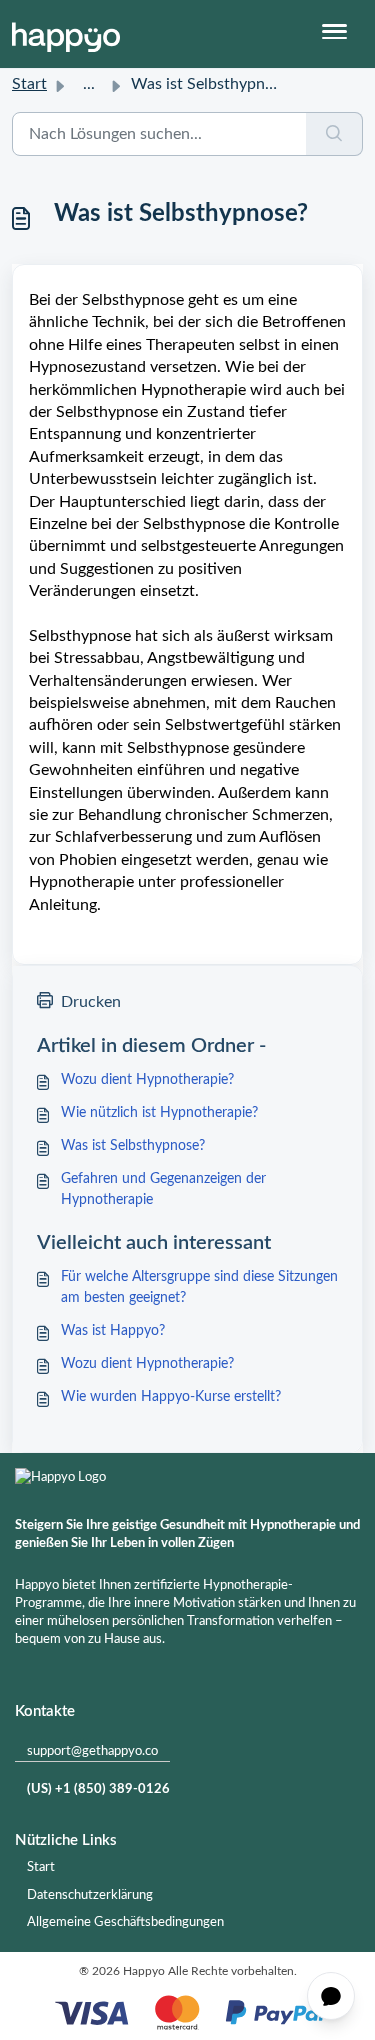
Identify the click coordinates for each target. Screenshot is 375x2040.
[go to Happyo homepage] (66, 34)
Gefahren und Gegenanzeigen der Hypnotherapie (163, 1189)
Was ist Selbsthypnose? (133, 1146)
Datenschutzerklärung (90, 1895)
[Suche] (334, 134)
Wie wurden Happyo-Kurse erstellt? (171, 1397)
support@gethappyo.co (92, 1751)
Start (29, 84)
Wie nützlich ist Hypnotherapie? (159, 1113)
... (89, 84)
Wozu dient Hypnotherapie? (147, 1080)
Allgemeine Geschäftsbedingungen (125, 1922)
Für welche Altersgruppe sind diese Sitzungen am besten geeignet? (199, 1287)
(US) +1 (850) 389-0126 (98, 1789)
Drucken (91, 1002)
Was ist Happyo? (113, 1331)
